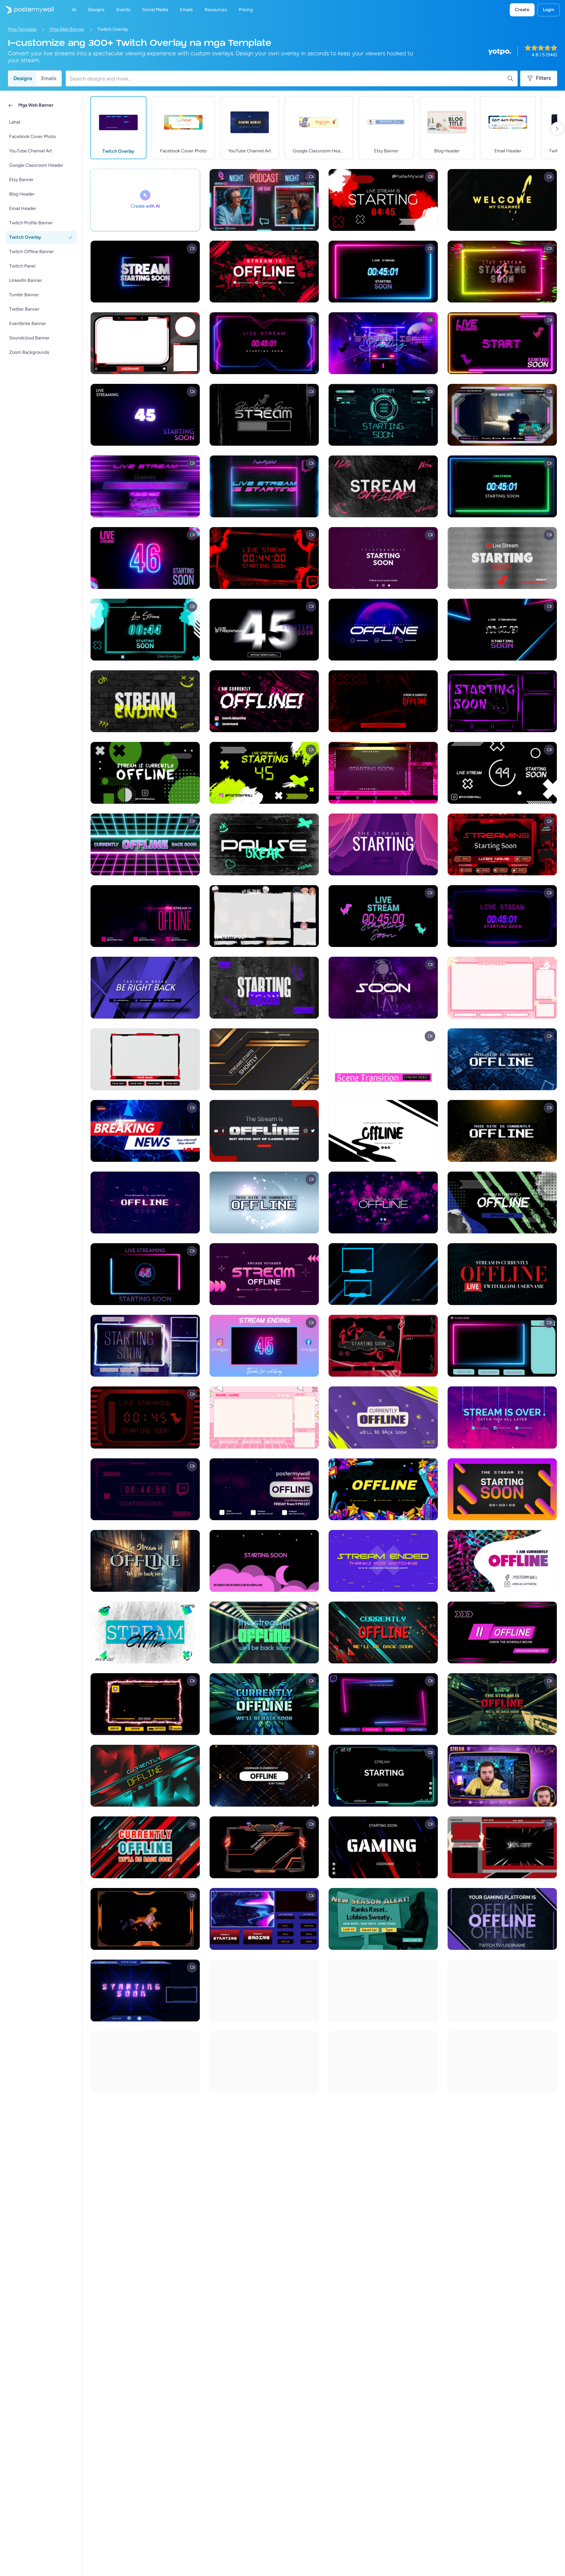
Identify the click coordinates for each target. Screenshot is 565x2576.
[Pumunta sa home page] (27, 10)
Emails (49, 78)
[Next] (557, 129)
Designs (23, 78)
